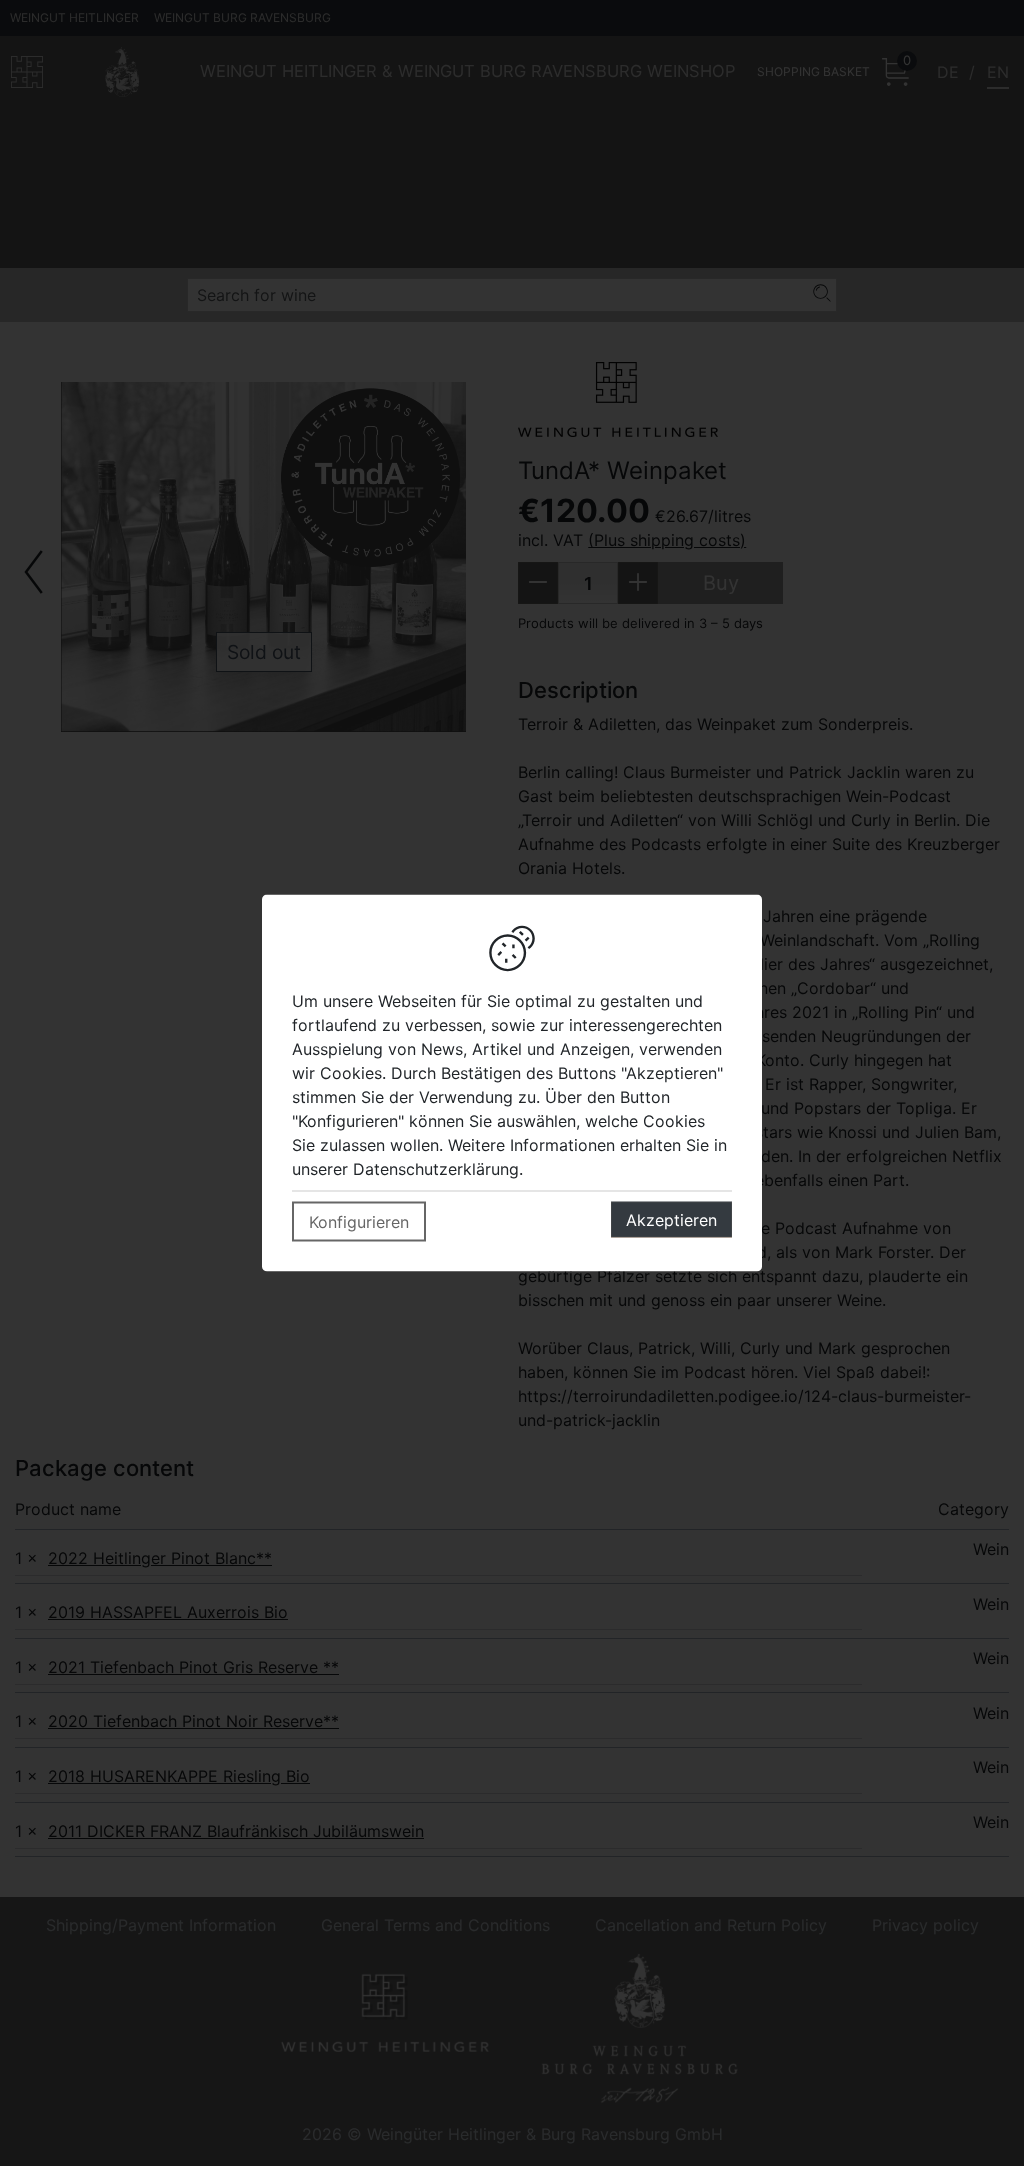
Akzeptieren (671, 1220)
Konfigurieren (359, 1222)
